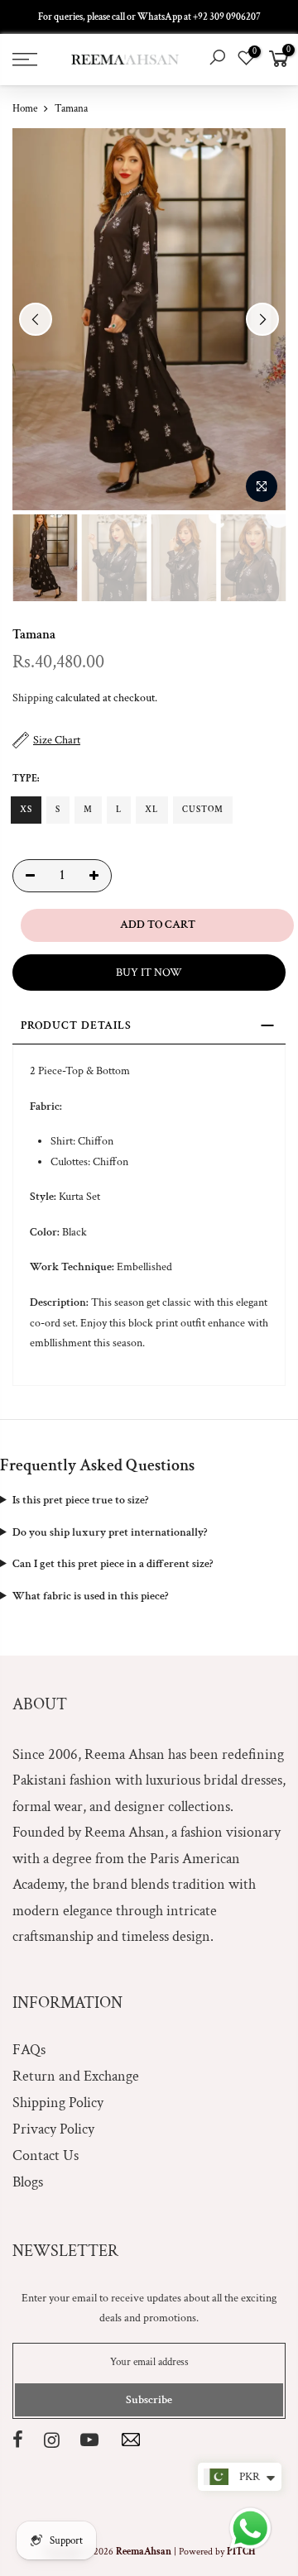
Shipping (33, 698)
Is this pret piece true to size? (80, 1500)
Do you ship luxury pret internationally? (110, 1532)
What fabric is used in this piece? (90, 1596)
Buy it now (149, 973)
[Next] (262, 319)
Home (25, 109)
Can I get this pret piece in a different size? (113, 1564)
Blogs (28, 2182)
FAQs (29, 2050)
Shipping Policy (58, 2103)
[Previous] (36, 319)
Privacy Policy (53, 2129)
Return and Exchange (76, 2076)
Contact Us (46, 2155)
